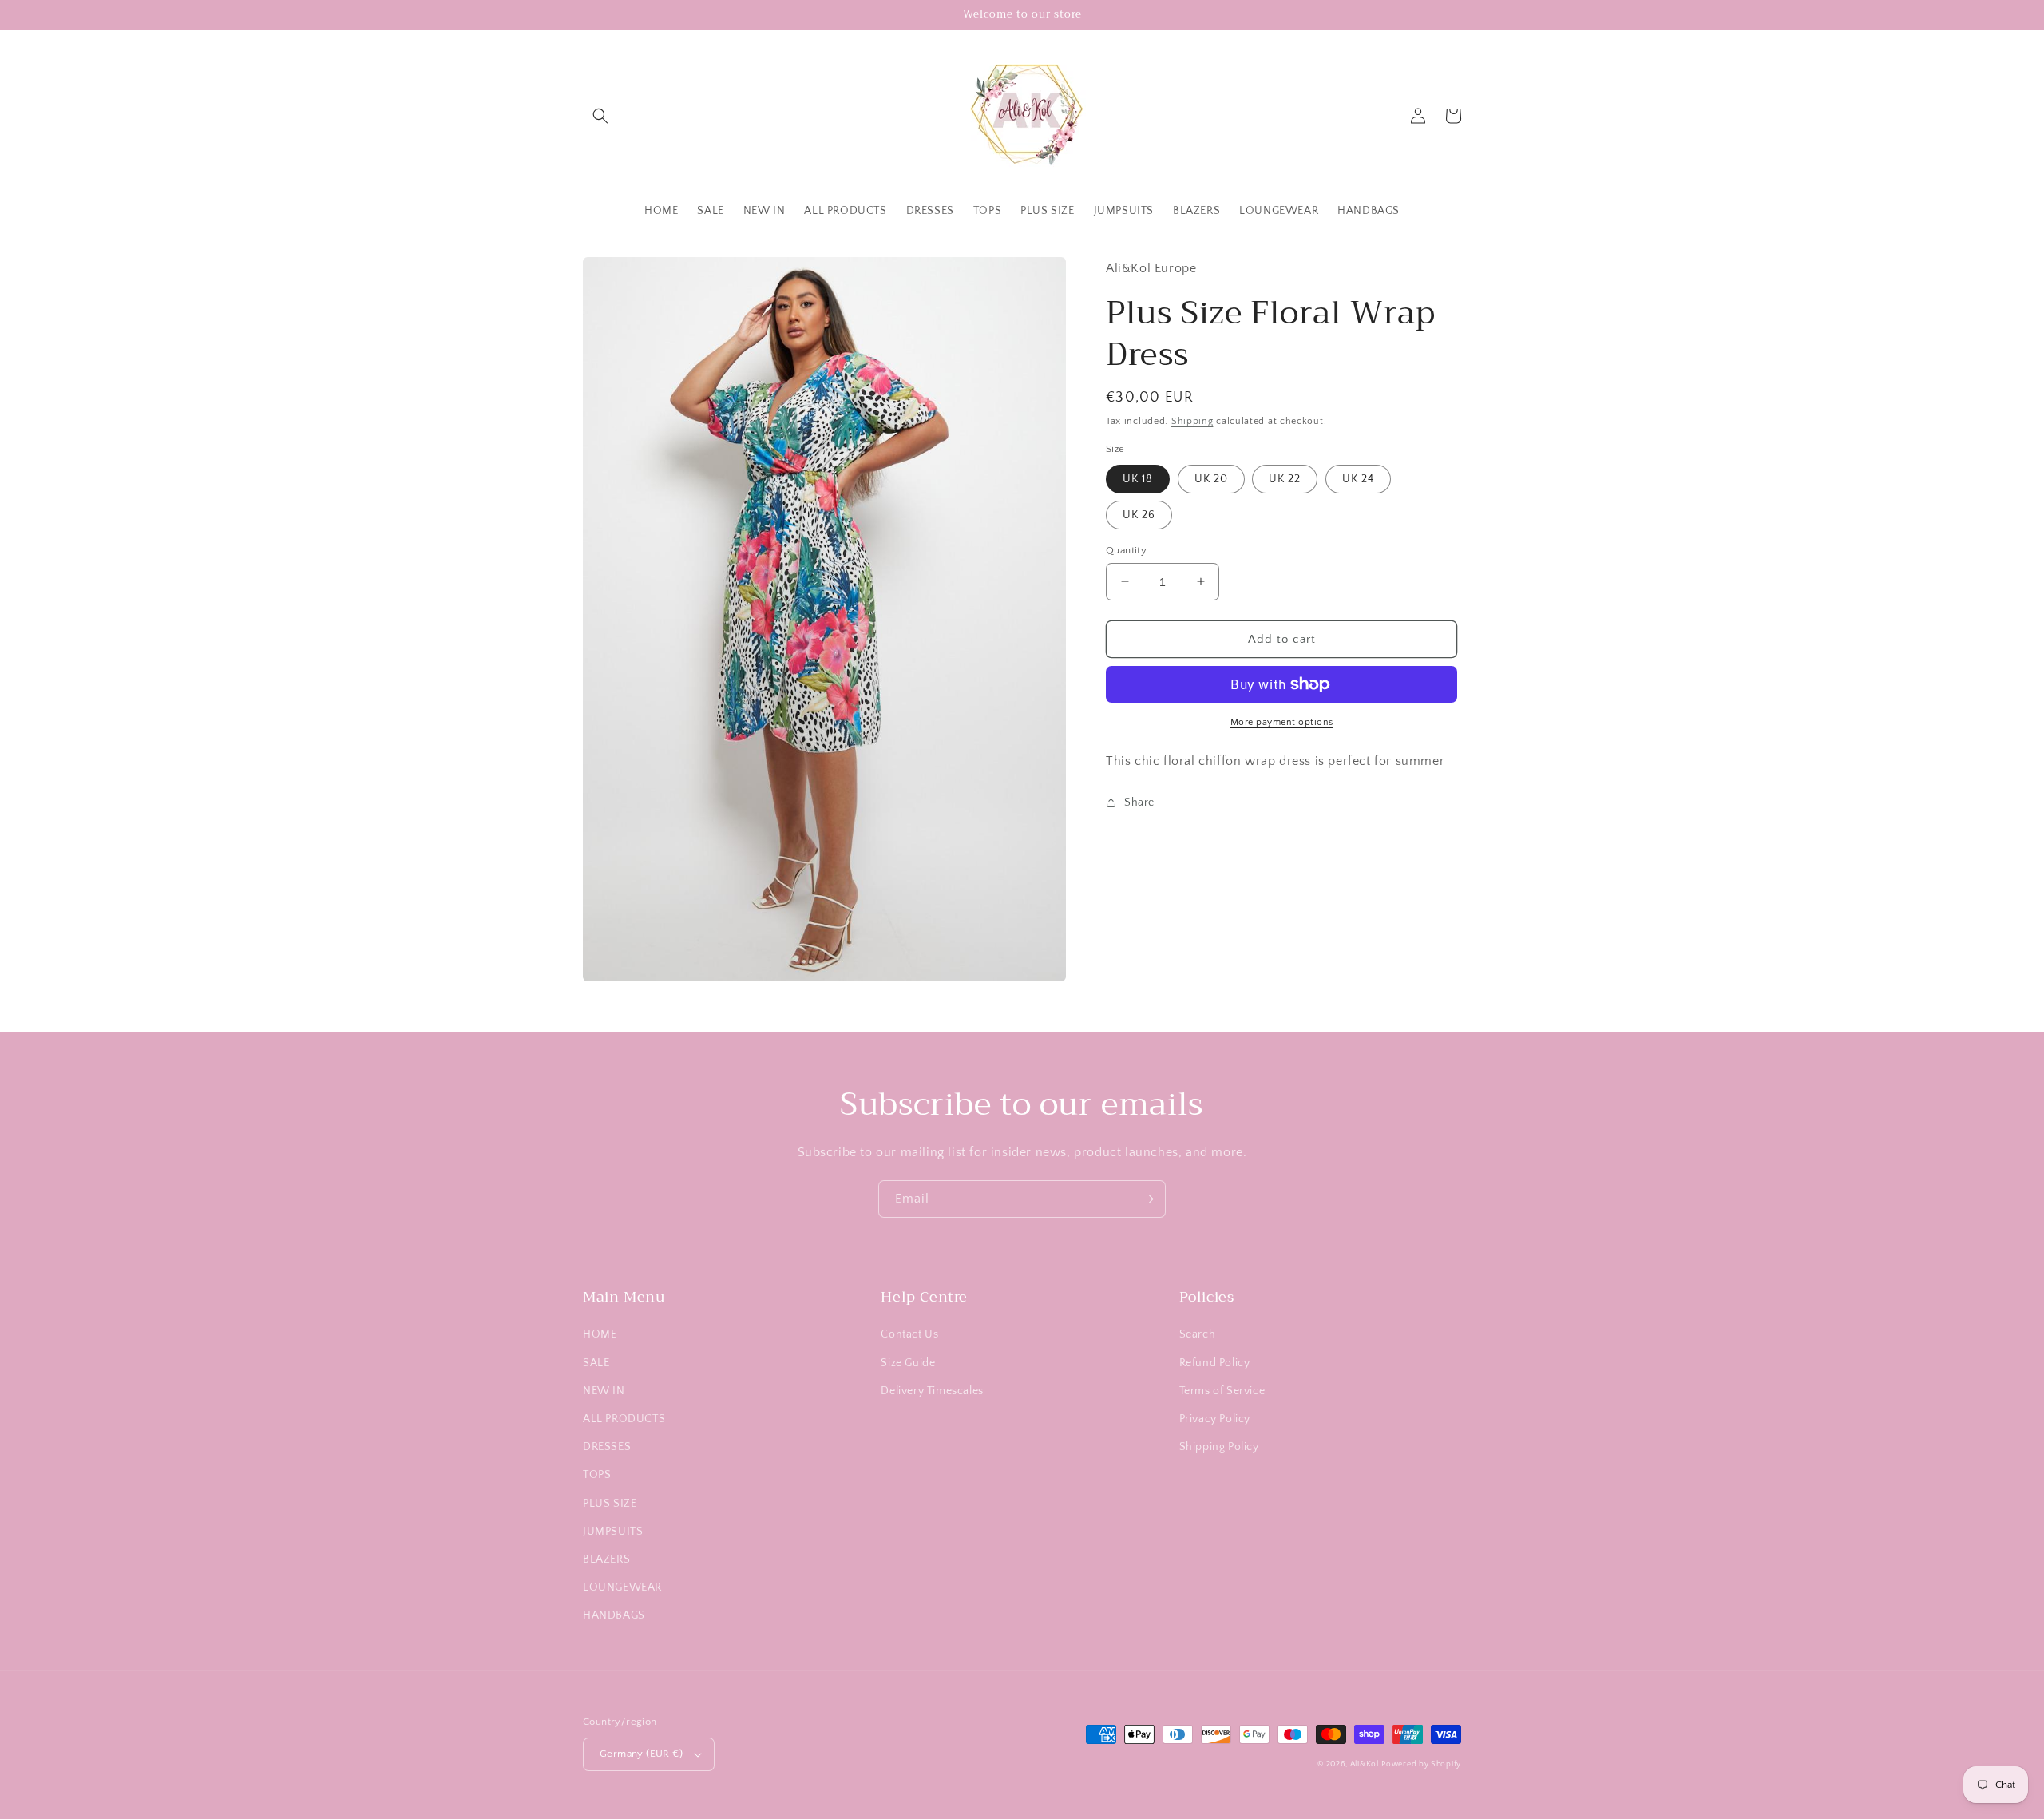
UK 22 (1285, 478)
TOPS (597, 1475)
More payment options (1282, 722)
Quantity (1126, 549)
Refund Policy (1215, 1363)
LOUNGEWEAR (622, 1587)
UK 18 (1138, 478)
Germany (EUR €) (641, 1754)
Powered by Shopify (1421, 1764)
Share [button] (1139, 802)
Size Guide (908, 1363)
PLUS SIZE (610, 1504)
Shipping (1192, 420)
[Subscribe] (1147, 1199)
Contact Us (909, 1334)
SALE (596, 1363)
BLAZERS (606, 1559)
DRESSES (607, 1447)
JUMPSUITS (613, 1532)
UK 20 (1211, 478)
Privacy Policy (1215, 1419)
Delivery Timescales (932, 1391)
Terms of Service (1222, 1391)
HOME (600, 1334)
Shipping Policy (1219, 1447)
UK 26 (1139, 514)
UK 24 (1358, 478)
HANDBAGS (614, 1615)
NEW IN (604, 1391)
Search (1198, 1334)
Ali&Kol (1365, 1764)
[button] (600, 116)
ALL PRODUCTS (624, 1419)
